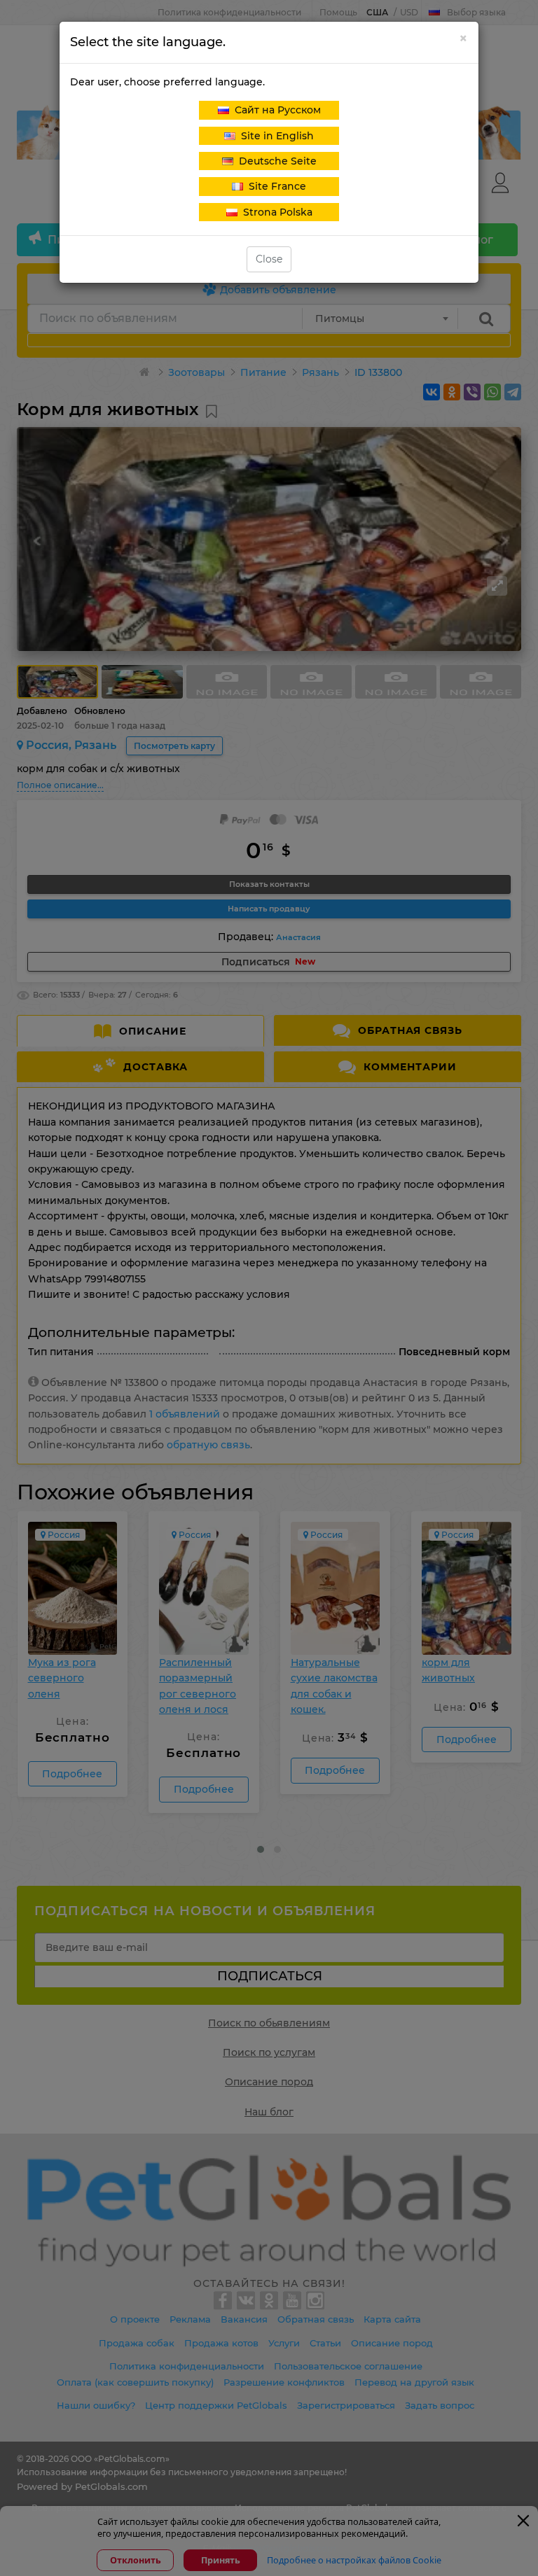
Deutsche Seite (275, 161)
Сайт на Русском (275, 110)
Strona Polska (275, 212)
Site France (275, 186)
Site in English (275, 136)
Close (269, 259)
